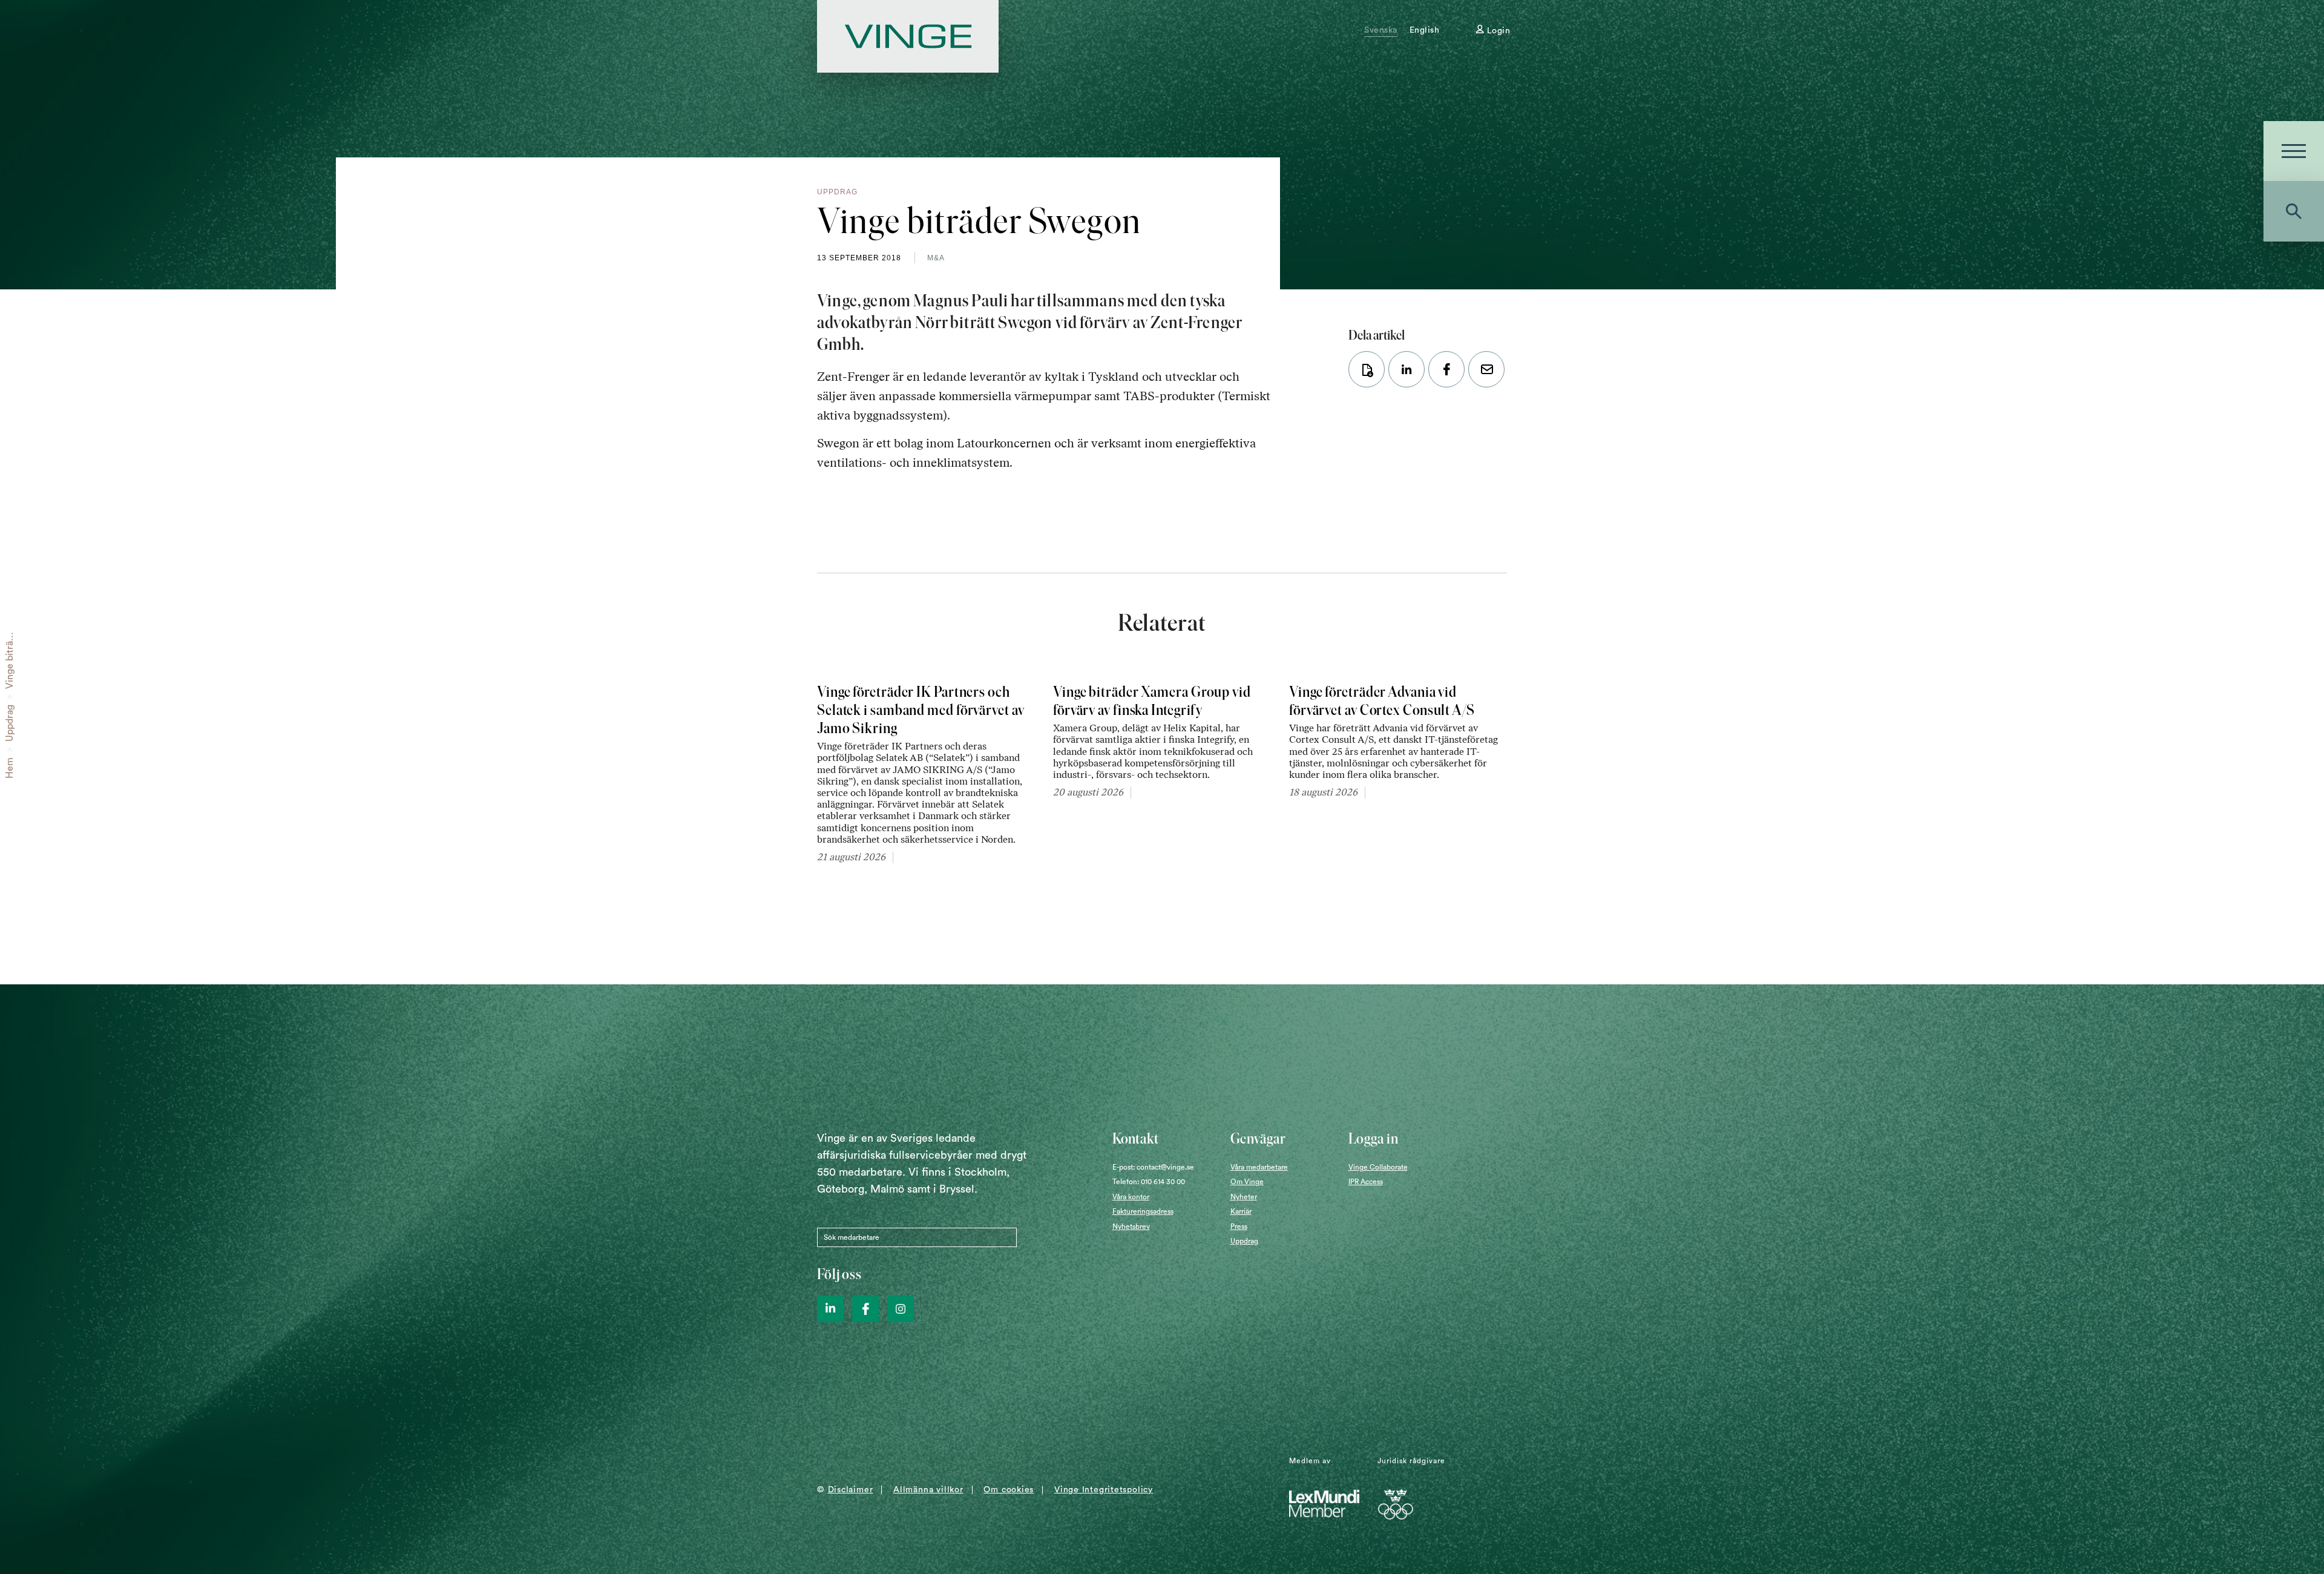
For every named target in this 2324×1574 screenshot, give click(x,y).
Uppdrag (10, 723)
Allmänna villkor (928, 1490)
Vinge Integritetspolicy (1104, 1490)
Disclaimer (851, 1490)
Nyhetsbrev (1131, 1227)
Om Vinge (1247, 1182)
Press (1239, 1227)
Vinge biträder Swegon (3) (10, 632)
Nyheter (1244, 1197)
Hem (10, 768)
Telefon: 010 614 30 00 (1149, 1182)
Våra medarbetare (1259, 1167)
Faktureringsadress (1143, 1211)
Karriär (1241, 1211)
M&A (936, 258)
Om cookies (1009, 1490)
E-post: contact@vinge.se (1153, 1167)
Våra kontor (1131, 1197)
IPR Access (1366, 1182)
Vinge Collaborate (1378, 1167)
